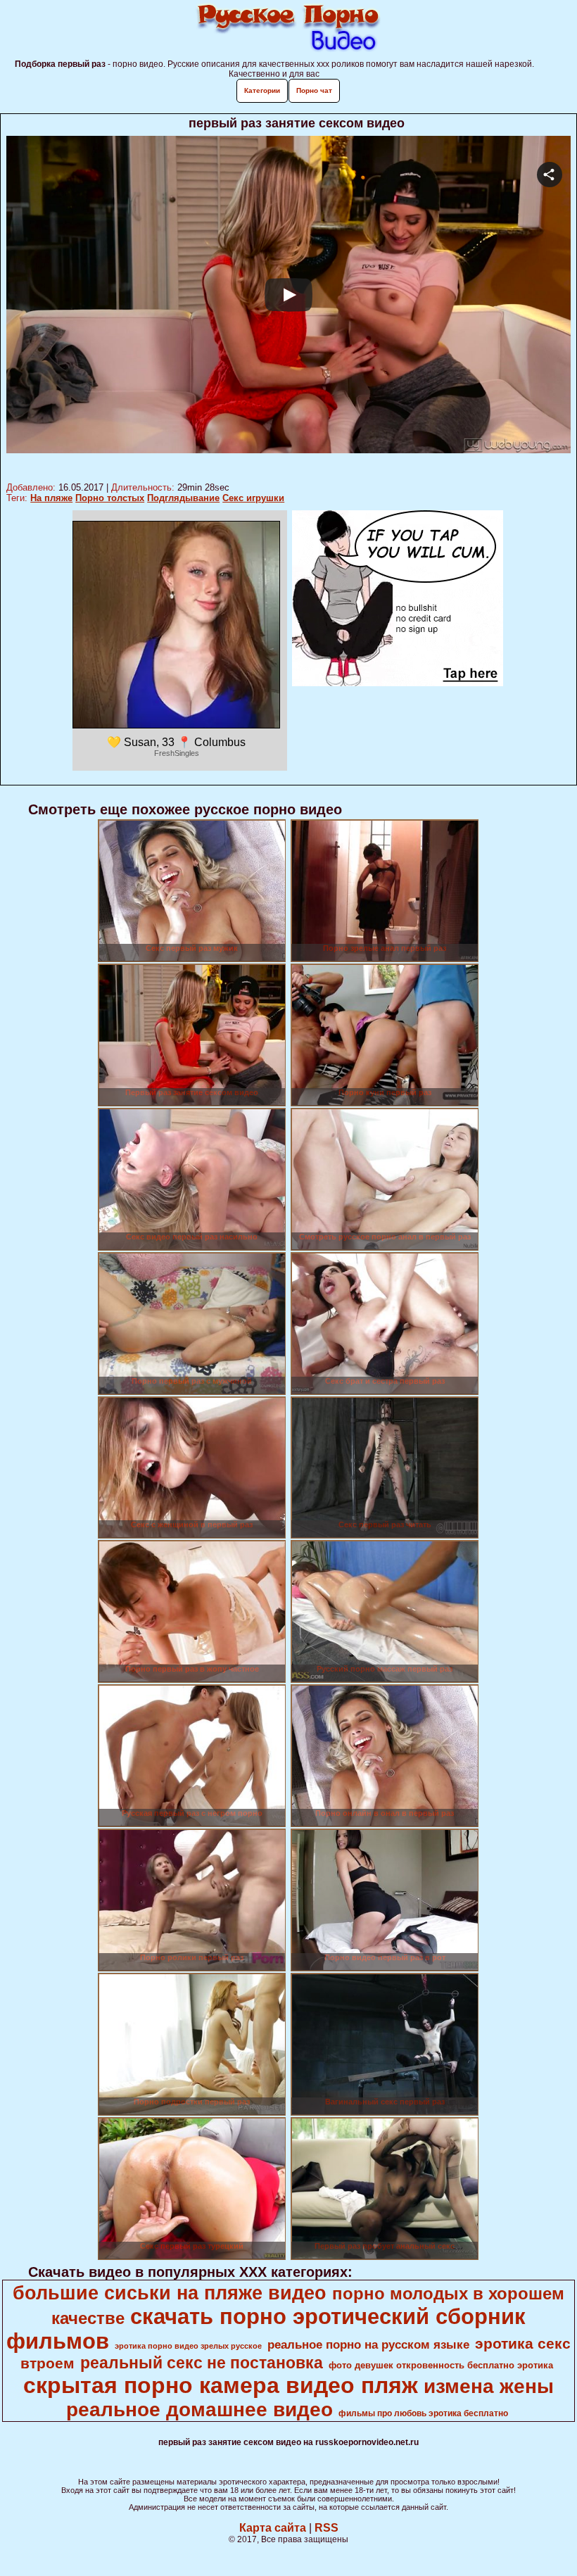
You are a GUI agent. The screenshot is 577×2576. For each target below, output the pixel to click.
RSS (326, 2528)
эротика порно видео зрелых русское (188, 2346)
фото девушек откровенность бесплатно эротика (441, 2365)
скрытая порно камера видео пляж (221, 2385)
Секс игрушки (253, 498)
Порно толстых (110, 498)
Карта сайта (273, 2528)
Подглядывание (183, 498)
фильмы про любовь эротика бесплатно (423, 2413)
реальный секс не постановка (202, 2363)
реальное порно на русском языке (368, 2344)
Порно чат (314, 90)
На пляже (51, 498)
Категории (262, 90)
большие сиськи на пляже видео (170, 2293)
